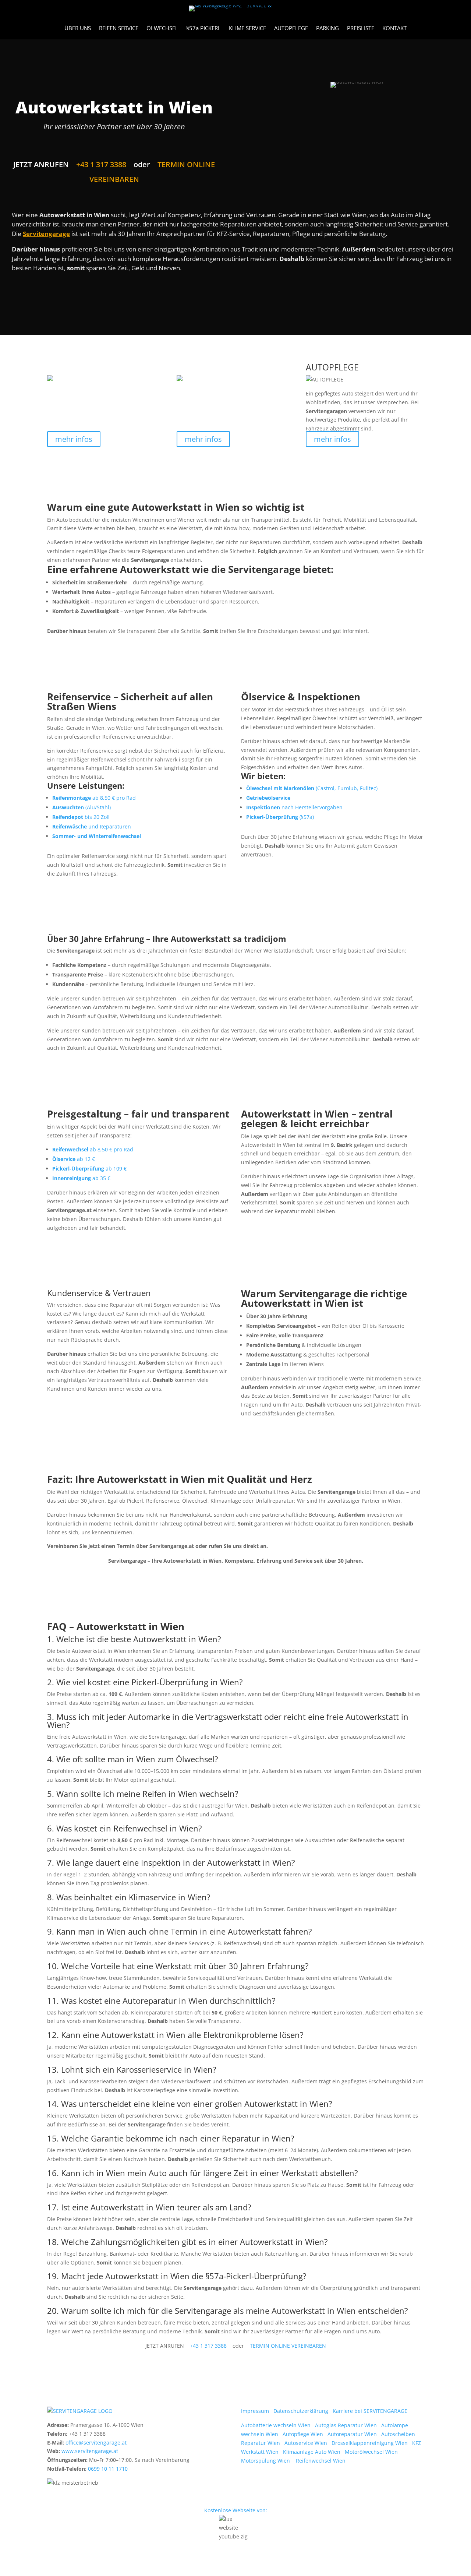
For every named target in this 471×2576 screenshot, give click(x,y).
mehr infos (74, 439)
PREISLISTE (361, 29)
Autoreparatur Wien (354, 2434)
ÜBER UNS (78, 29)
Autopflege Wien (305, 2434)
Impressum (257, 2411)
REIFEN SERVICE (119, 29)
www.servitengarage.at (90, 2451)
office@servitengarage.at (96, 2443)
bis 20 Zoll (81, 817)
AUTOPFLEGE (291, 29)
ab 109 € (89, 1169)
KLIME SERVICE (247, 29)
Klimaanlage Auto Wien (314, 2452)
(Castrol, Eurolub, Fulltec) (312, 788)
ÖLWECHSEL (162, 29)
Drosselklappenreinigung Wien (372, 2443)
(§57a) (280, 817)
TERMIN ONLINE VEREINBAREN (287, 2346)
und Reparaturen (92, 826)
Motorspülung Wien (268, 2461)
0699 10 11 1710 (108, 2469)
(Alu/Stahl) (82, 807)
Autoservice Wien (308, 2443)
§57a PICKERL (203, 29)
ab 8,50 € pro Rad (94, 798)
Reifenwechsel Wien (322, 2461)
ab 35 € (81, 1178)
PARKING (327, 29)
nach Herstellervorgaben (294, 807)
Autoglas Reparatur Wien (348, 2425)
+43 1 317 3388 (101, 164)
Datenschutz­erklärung (303, 2411)
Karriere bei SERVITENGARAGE (370, 2411)
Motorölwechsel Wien (373, 2452)
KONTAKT (394, 29)
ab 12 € (74, 1159)
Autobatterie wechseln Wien (278, 2425)
